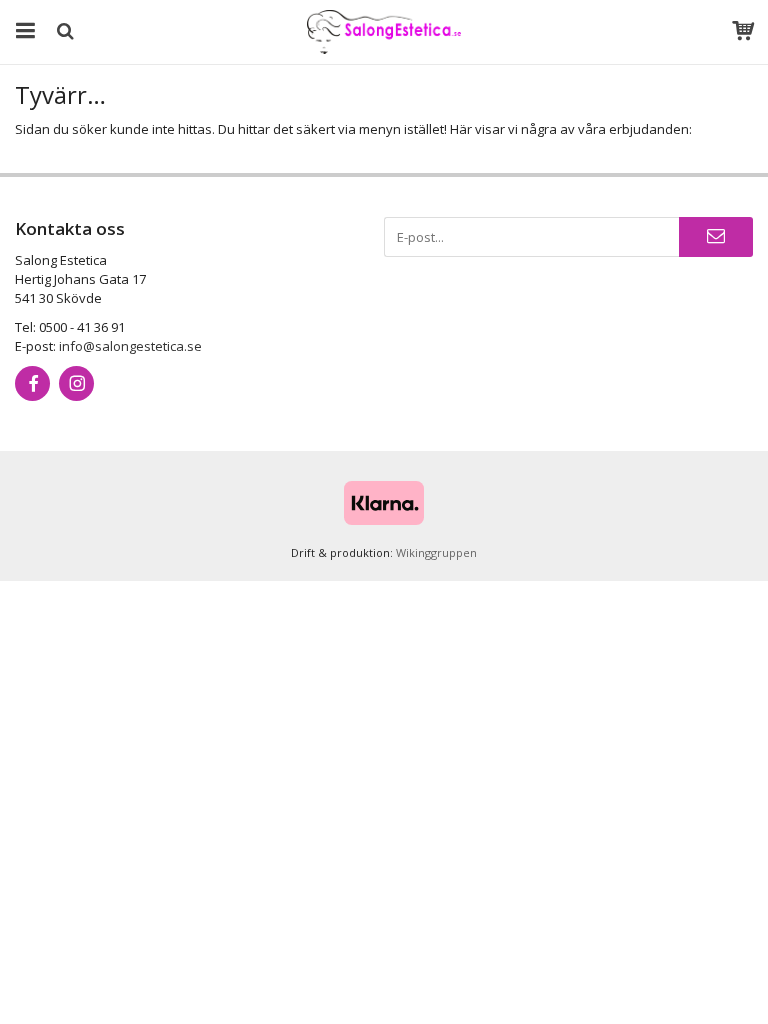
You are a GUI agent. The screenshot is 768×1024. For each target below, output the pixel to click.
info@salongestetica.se (130, 346)
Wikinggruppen (436, 552)
